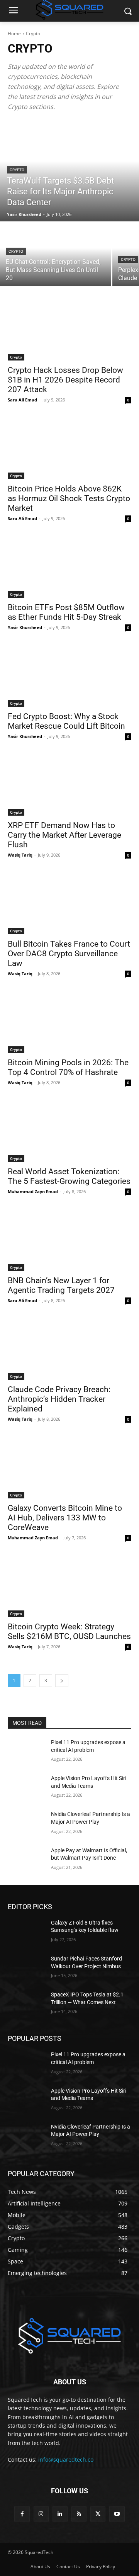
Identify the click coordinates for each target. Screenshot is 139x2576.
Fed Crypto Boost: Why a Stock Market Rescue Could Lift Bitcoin (66, 721)
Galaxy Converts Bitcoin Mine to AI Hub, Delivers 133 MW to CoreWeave (65, 1518)
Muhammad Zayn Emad (33, 1191)
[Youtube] (117, 2514)
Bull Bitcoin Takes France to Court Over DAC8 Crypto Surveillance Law (69, 954)
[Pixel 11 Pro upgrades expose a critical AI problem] (26, 1752)
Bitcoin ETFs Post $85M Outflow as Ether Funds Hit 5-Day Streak (66, 612)
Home (14, 33)
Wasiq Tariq (20, 855)
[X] (98, 2514)
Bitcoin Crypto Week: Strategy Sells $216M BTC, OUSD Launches (69, 1631)
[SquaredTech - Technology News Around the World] (69, 2335)
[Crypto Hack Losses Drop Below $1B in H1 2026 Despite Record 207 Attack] (69, 330)
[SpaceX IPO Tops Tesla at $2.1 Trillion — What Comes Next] (26, 2004)
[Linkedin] (60, 2514)
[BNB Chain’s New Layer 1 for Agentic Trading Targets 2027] (69, 1240)
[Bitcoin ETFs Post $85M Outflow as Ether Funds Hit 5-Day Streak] (69, 567)
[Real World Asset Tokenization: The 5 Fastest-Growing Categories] (69, 1131)
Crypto (17, 170)
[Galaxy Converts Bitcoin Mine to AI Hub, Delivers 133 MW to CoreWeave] (69, 1467)
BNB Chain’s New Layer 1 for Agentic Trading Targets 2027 (61, 1285)
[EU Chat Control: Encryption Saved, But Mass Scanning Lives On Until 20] (56, 254)
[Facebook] (22, 2514)
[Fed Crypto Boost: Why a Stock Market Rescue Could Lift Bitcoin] (69, 676)
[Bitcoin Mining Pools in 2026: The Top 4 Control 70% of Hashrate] (69, 1022)
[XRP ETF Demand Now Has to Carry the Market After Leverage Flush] (69, 785)
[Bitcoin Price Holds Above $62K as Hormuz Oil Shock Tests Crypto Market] (69, 448)
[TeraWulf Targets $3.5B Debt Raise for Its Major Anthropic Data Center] (69, 171)
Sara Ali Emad (22, 400)
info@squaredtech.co (66, 2460)
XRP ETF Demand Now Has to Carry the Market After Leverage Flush (64, 835)
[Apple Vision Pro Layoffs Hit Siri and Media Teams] (26, 1788)
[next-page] (62, 1681)
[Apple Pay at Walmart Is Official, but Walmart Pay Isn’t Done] (26, 1860)
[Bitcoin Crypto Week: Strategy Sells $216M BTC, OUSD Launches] (69, 1586)
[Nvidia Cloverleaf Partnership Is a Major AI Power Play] (26, 1824)
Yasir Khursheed (25, 627)
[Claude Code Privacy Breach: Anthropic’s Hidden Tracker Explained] (69, 1349)
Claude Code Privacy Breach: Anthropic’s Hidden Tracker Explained (59, 1399)
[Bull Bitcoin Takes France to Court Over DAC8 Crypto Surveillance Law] (69, 903)
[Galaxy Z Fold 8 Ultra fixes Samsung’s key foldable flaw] (26, 1932)
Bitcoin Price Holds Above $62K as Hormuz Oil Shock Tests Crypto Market (69, 498)
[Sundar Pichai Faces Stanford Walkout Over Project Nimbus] (26, 1968)
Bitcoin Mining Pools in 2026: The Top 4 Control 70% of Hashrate (68, 1067)
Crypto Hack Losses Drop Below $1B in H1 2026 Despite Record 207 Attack (65, 380)
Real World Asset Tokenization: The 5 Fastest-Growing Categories (69, 1176)
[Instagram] (41, 2514)
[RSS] (79, 2514)
